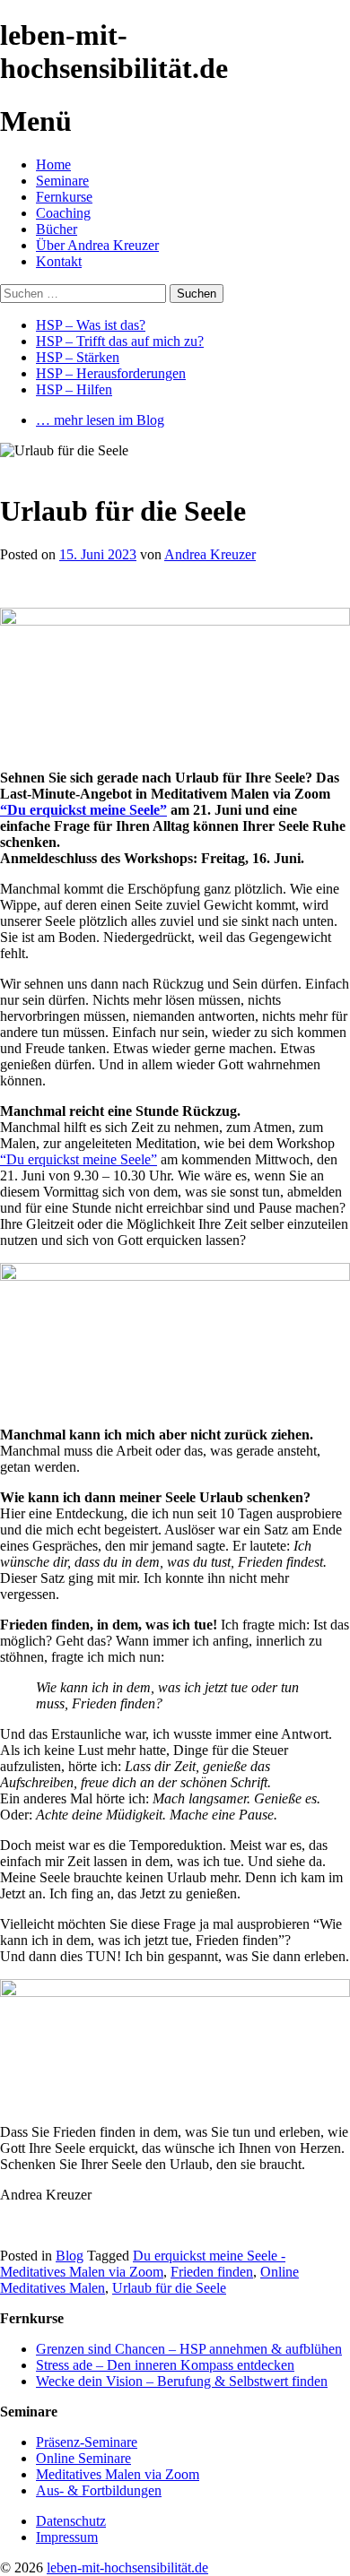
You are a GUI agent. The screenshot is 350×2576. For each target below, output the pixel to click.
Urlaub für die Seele (169, 2288)
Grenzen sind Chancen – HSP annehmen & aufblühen (189, 2349)
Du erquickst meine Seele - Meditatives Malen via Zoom (143, 2264)
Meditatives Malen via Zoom (118, 2474)
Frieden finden (212, 2272)
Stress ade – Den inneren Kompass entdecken (165, 2365)
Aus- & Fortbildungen (99, 2490)
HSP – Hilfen (74, 389)
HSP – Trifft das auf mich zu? (120, 341)
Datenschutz (71, 2521)
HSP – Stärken (78, 357)
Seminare (62, 181)
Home (53, 164)
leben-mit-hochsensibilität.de (127, 2567)
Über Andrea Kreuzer (97, 245)
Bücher (57, 229)
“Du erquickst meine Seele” (83, 810)
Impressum (67, 2537)
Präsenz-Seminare (87, 2442)
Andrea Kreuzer (210, 554)
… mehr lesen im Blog (100, 420)
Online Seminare (83, 2458)
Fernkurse (64, 197)
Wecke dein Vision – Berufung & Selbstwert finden (182, 2381)
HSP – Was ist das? (91, 325)
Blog (70, 2256)
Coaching (63, 213)
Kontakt (59, 261)
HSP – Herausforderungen (111, 373)
